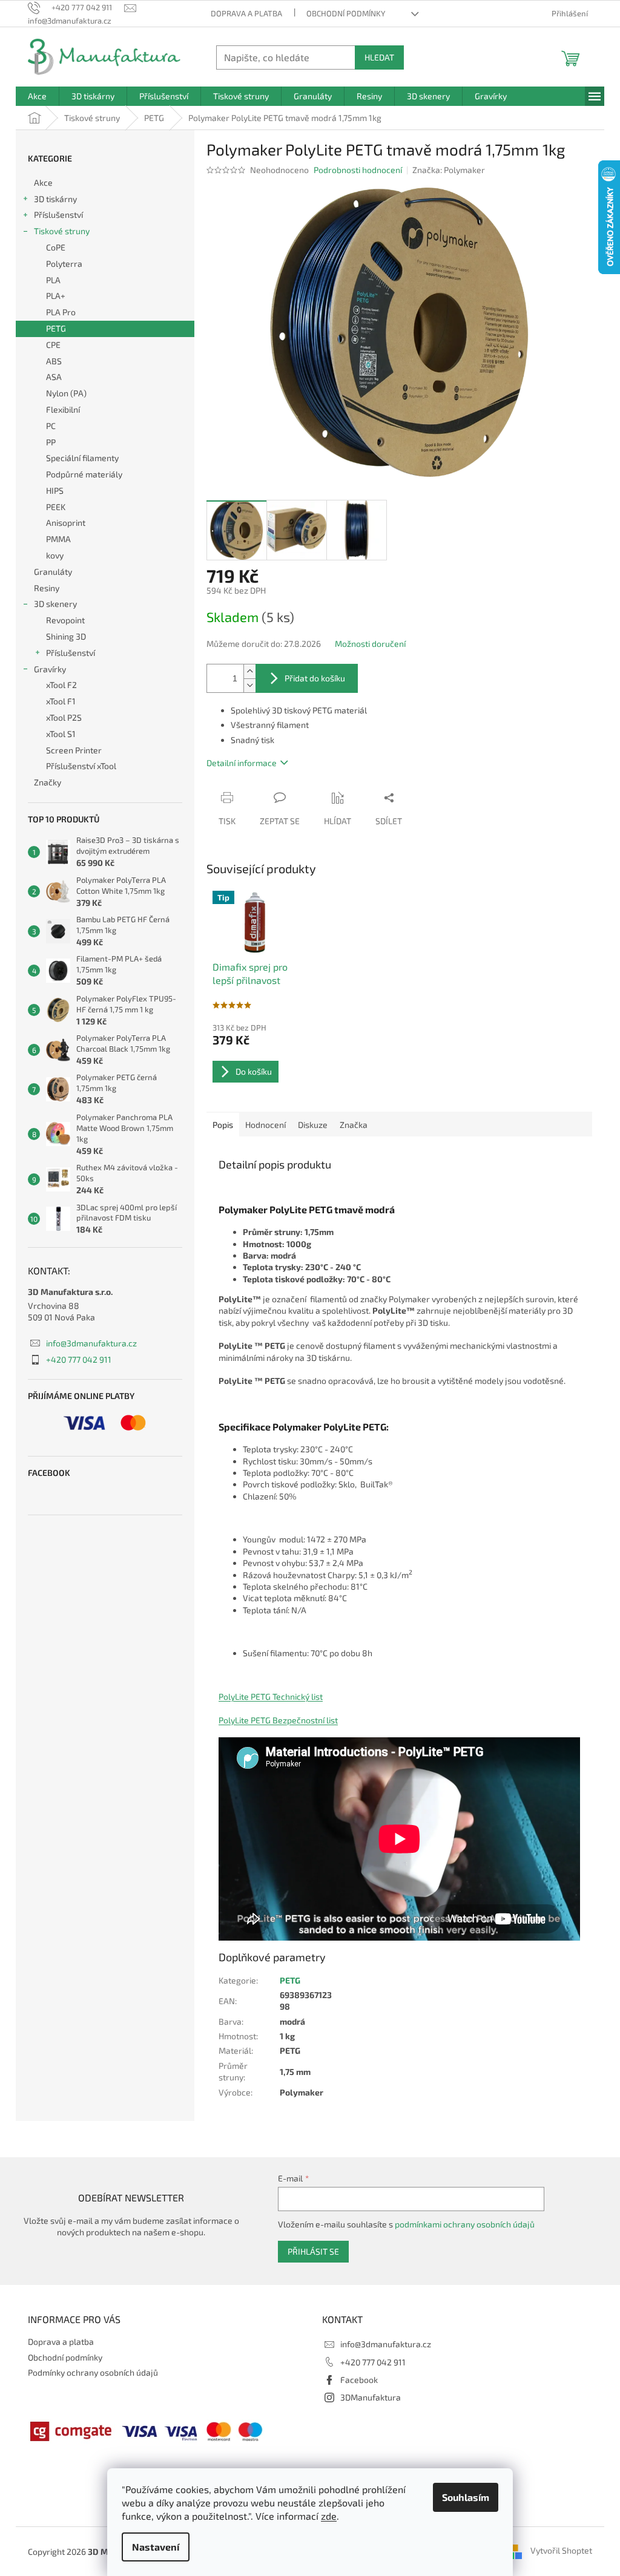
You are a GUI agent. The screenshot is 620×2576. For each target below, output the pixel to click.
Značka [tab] (354, 1125)
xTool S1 (61, 734)
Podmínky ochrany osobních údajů (93, 2372)
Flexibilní (63, 409)
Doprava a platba (246, 13)
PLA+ (56, 296)
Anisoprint (66, 523)
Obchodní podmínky (346, 13)
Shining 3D (66, 636)
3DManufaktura (371, 2397)
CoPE (56, 247)
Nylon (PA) (66, 393)
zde (329, 2516)
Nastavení (156, 2547)
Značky (48, 782)
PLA (53, 280)
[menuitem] (37, 96)
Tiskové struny (62, 231)
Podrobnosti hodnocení (358, 170)
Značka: (449, 170)
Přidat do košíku (315, 678)
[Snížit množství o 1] (249, 685)
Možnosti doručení (370, 644)
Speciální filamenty (82, 458)
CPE (53, 345)
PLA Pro (61, 312)
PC (51, 426)
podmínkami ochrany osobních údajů (465, 2224)
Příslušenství (58, 215)
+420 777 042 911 (79, 1359)
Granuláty (53, 572)
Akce (43, 182)
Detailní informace (242, 763)
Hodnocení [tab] (265, 1125)
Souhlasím (466, 2497)
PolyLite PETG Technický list (271, 1696)
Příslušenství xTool (81, 766)
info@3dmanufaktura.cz (91, 1343)
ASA (54, 377)
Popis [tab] (223, 1125)
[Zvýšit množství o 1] (249, 671)
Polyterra (64, 264)
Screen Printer (74, 750)
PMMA (58, 539)
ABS (54, 361)
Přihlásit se (313, 2251)
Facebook (359, 2380)
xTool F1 (61, 701)
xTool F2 (61, 685)
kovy (55, 555)
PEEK (56, 507)
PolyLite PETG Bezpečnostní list (278, 1720)
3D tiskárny (55, 199)
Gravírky (50, 669)
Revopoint (65, 620)
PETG (56, 328)
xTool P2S (64, 717)
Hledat (379, 57)
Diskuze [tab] (313, 1125)
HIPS (55, 490)
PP (51, 442)
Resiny (47, 588)
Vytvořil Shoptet (561, 2550)
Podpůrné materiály (84, 474)
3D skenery (55, 604)
